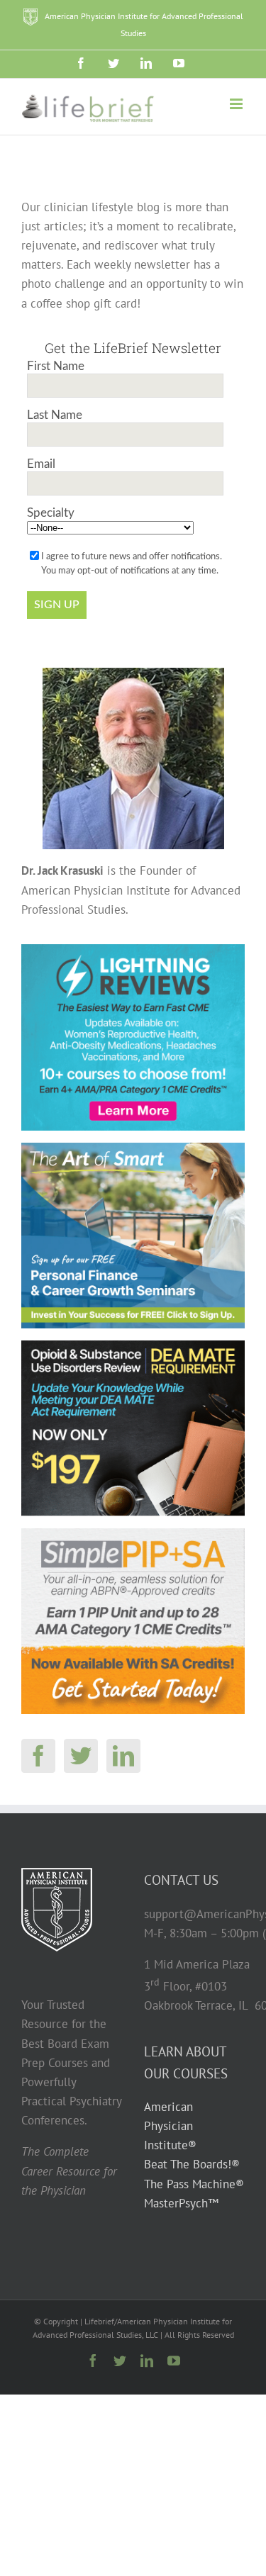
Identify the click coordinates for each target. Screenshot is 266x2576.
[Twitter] (81, 1756)
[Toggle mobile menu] (237, 104)
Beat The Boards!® (192, 2164)
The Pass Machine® (194, 2184)
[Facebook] (38, 1756)
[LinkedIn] (123, 1756)
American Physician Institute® (170, 2126)
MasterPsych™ (181, 2203)
